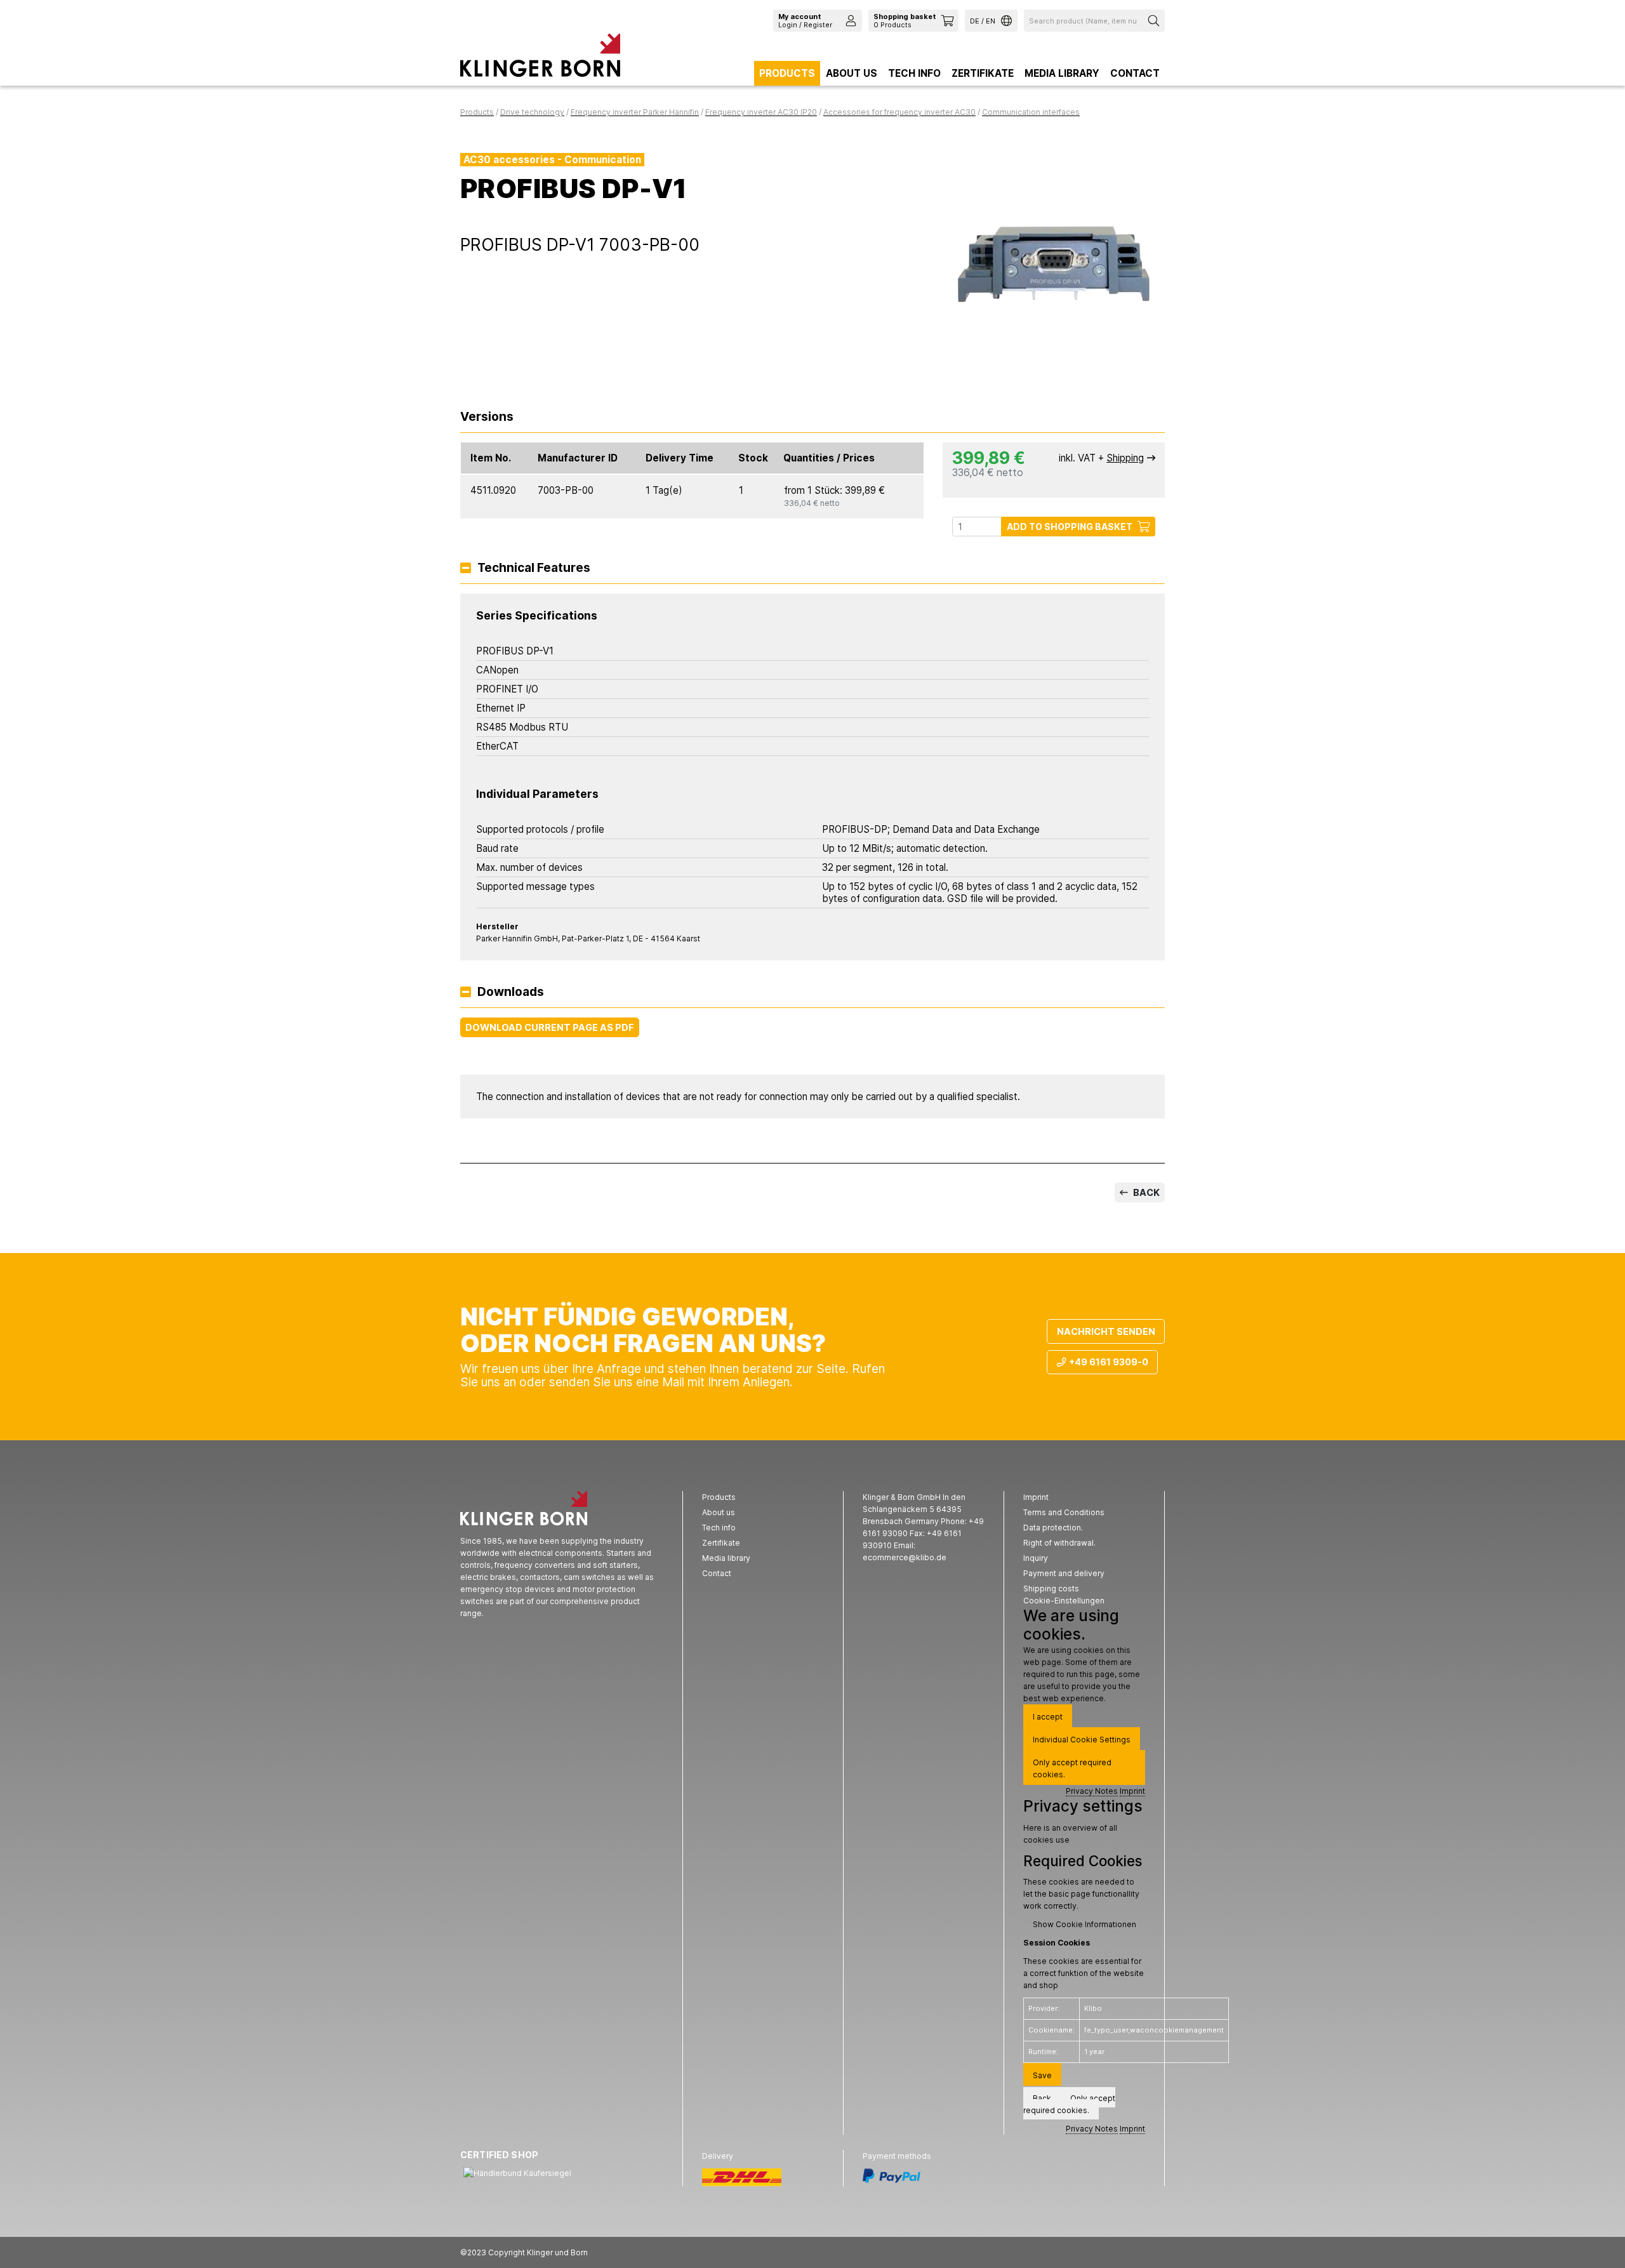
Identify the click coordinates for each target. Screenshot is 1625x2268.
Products (787, 73)
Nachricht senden (1106, 1331)
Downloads (511, 992)
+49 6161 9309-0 (1109, 1362)
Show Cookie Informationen (1084, 1924)
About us (852, 73)
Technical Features (534, 568)
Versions (487, 417)
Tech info (914, 73)
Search (1155, 21)
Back (1145, 1192)
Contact (1135, 73)
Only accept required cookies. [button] (1072, 1768)
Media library (1062, 73)
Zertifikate (983, 73)
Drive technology (532, 112)
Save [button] (1042, 2075)
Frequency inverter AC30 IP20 (761, 112)
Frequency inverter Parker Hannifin (635, 112)
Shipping (1125, 458)
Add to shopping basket (1070, 527)
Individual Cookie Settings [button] (1082, 1740)
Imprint (1132, 1791)
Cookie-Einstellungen (1064, 1601)
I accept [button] (1048, 1717)
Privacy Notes (1092, 1791)
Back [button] (1042, 2098)
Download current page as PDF (550, 1027)
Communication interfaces (1031, 112)
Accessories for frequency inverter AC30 (899, 112)
